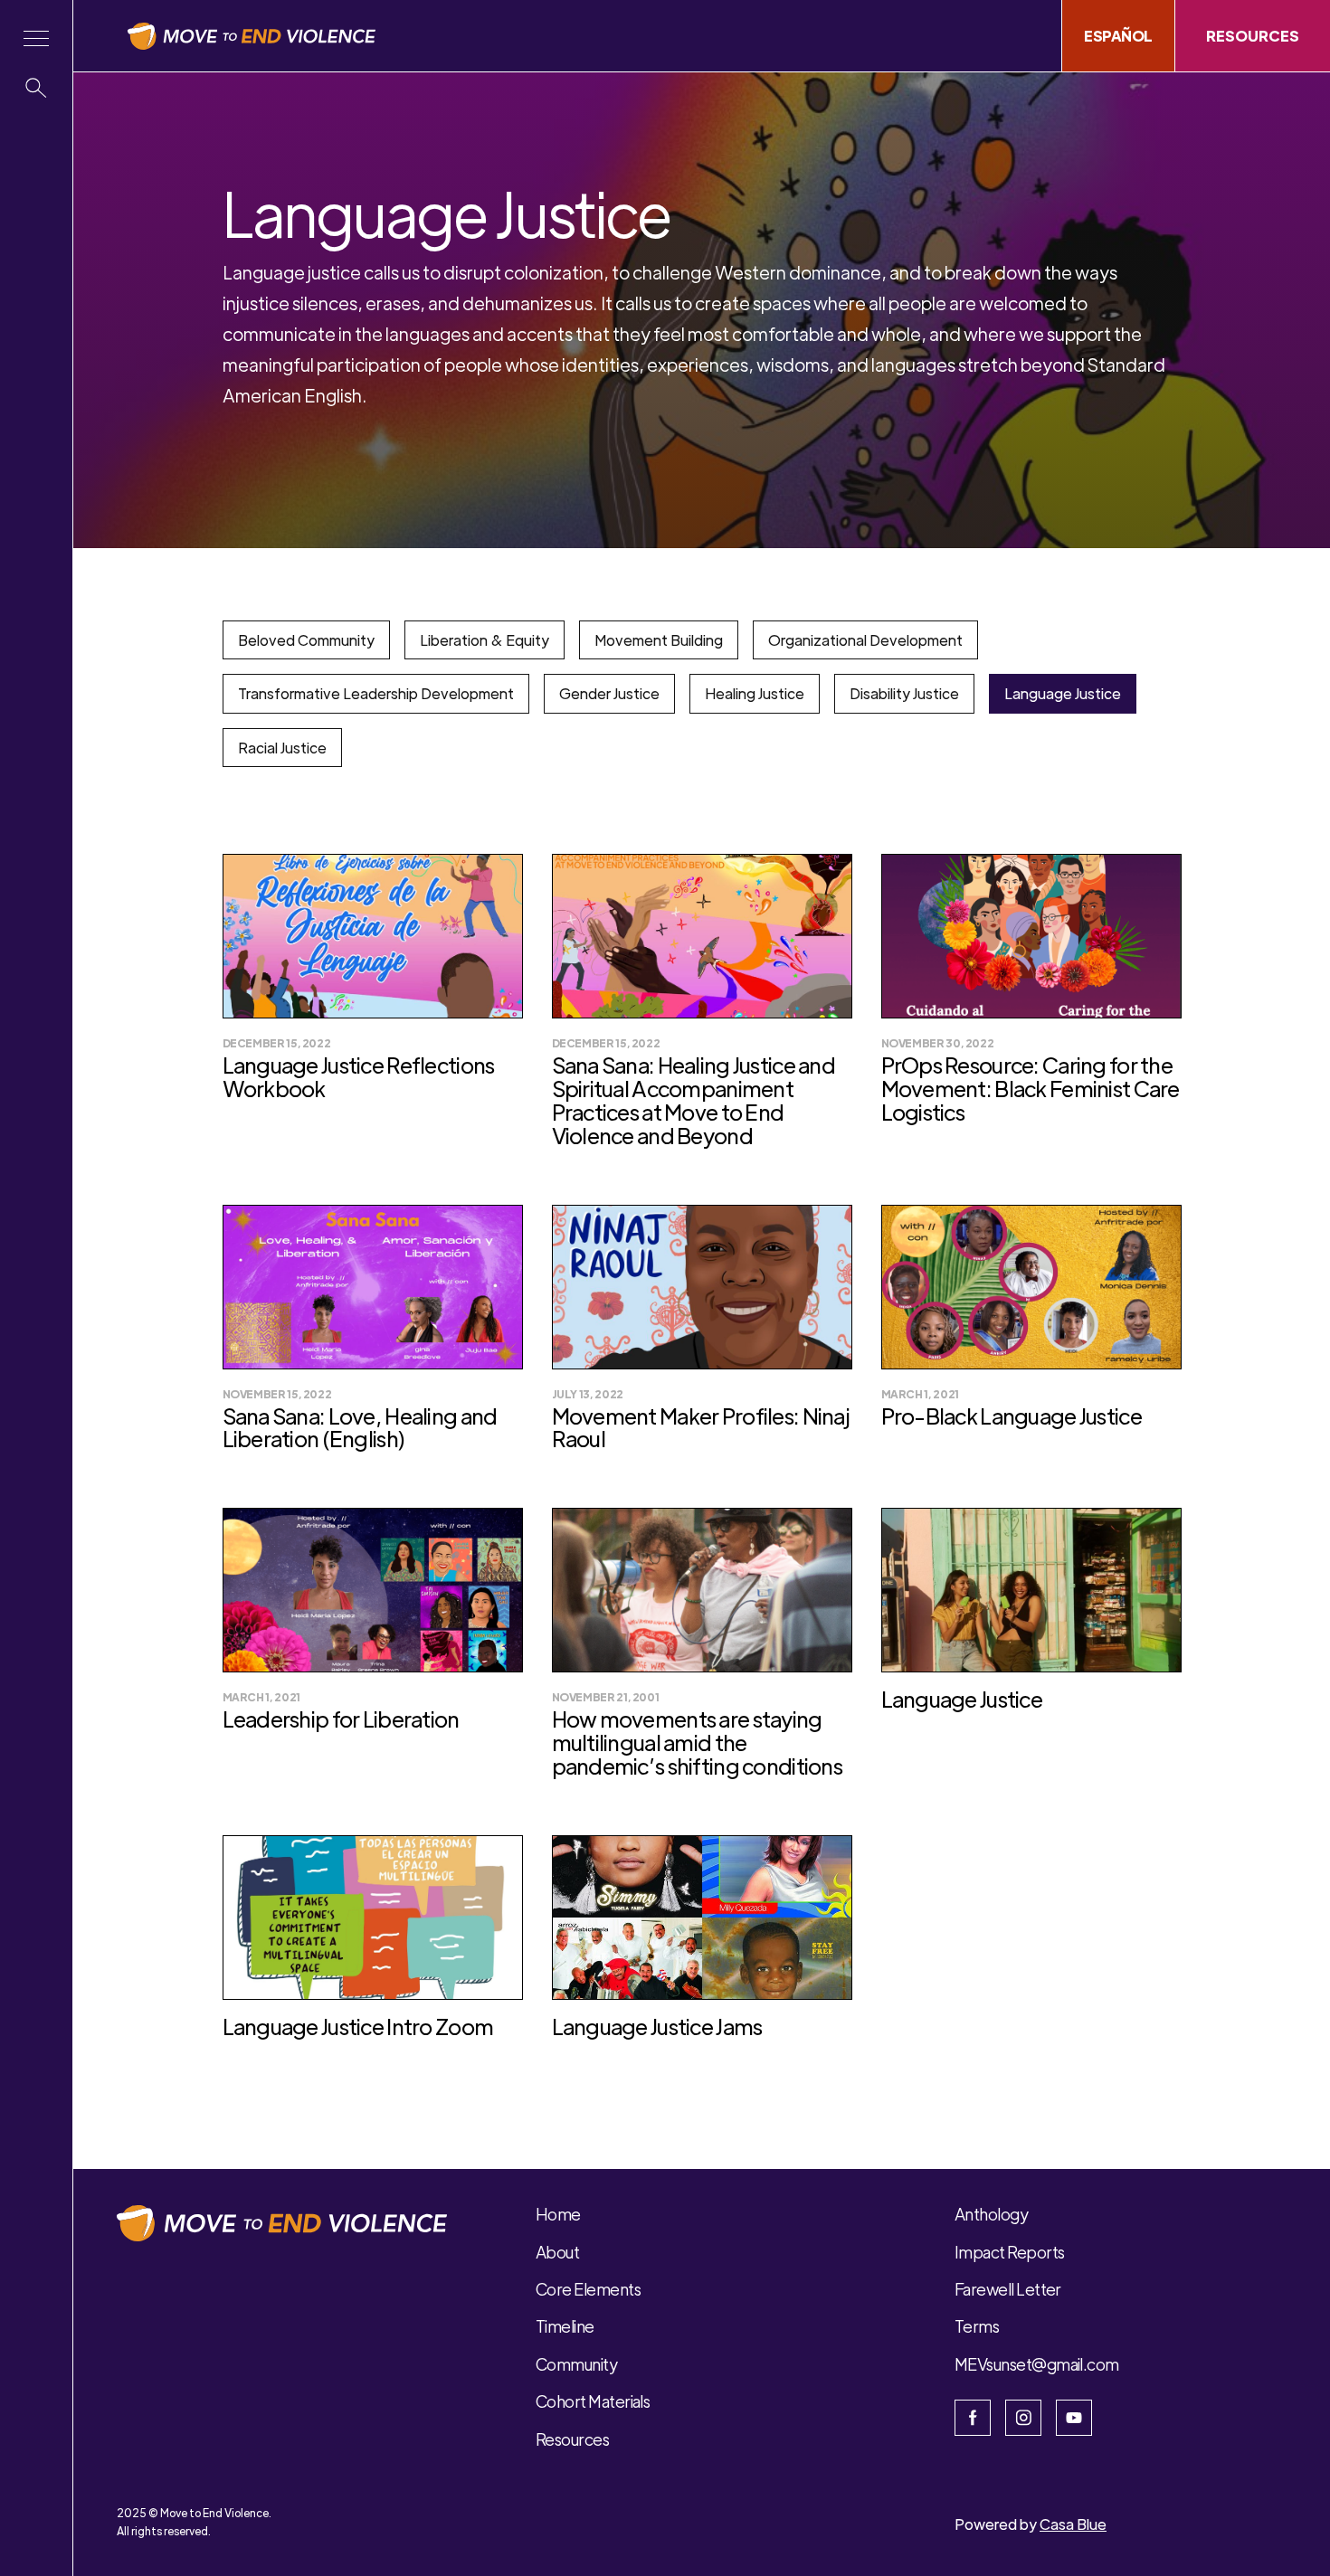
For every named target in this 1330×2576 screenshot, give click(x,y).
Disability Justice (904, 693)
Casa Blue (1073, 2524)
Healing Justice (755, 693)
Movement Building (659, 640)
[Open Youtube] (1074, 2418)
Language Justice (1063, 693)
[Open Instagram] (1023, 2418)
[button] (36, 38)
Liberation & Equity (484, 640)
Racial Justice (282, 748)
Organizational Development (865, 640)
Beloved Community (306, 640)
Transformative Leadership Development (376, 693)
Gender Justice (609, 693)
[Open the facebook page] (973, 2418)
